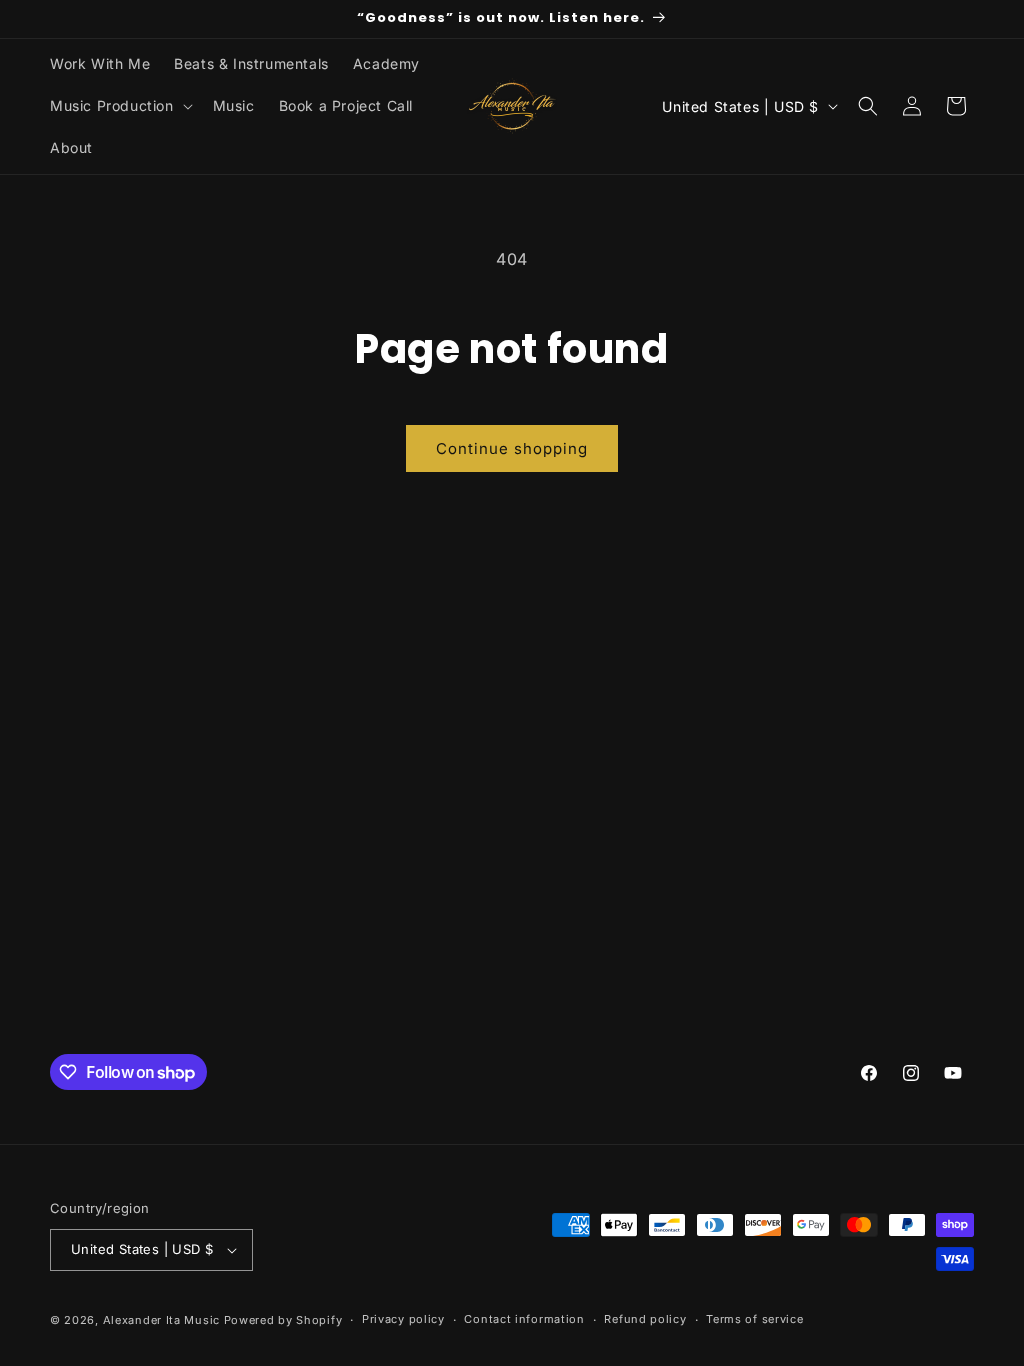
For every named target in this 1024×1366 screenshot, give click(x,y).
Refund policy (645, 1319)
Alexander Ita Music (161, 1320)
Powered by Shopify (283, 1320)
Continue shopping (512, 448)
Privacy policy (403, 1319)
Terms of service (754, 1319)
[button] (119, 106)
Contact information (524, 1319)
